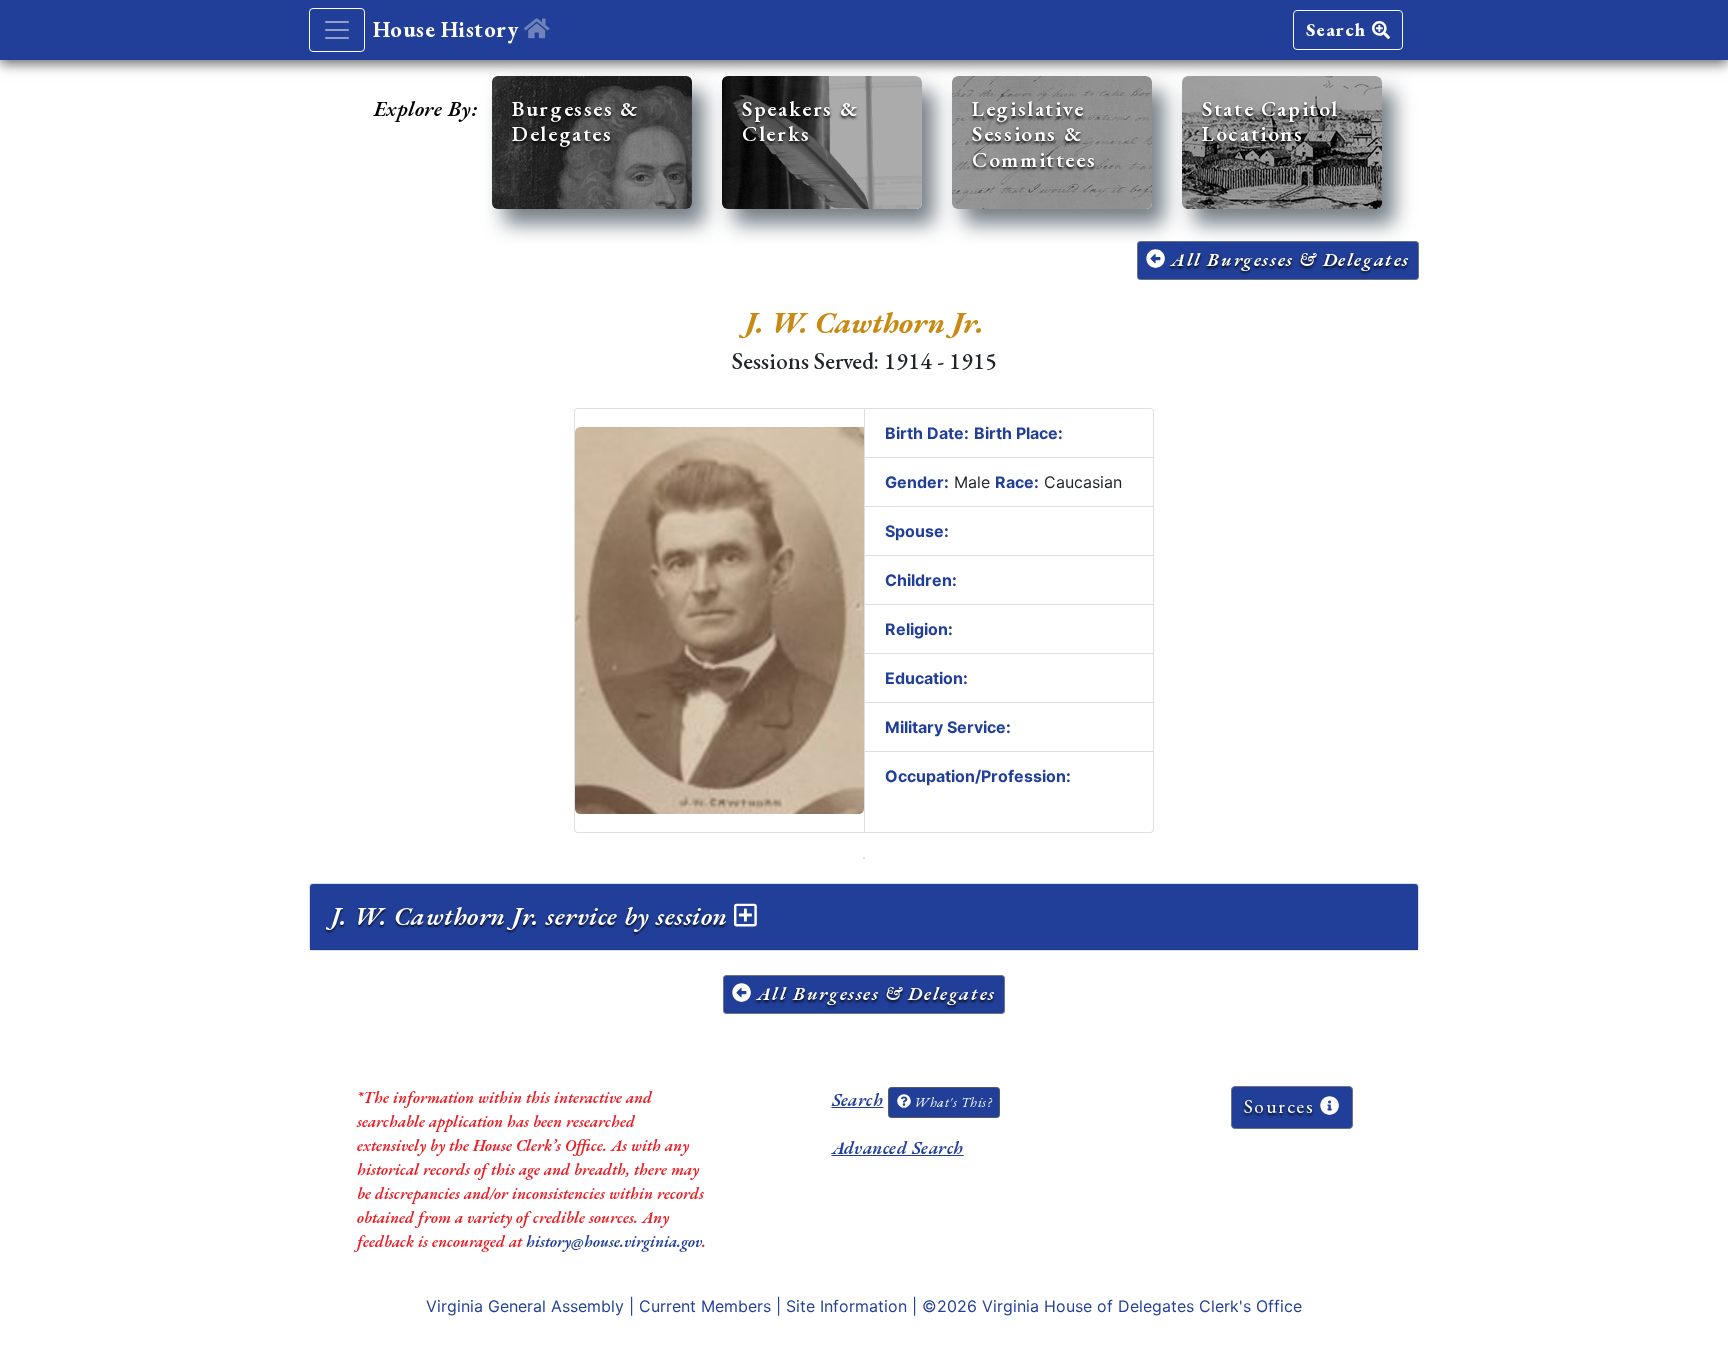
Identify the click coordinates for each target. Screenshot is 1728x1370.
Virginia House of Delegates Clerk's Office (1142, 1306)
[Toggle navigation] (337, 30)
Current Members (705, 1306)
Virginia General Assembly (525, 1306)
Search (1339, 29)
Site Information (846, 1306)
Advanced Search (898, 1147)
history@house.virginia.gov (614, 1241)
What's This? (951, 1102)
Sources (1282, 1106)
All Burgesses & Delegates (1287, 259)
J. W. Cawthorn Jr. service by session (532, 916)
